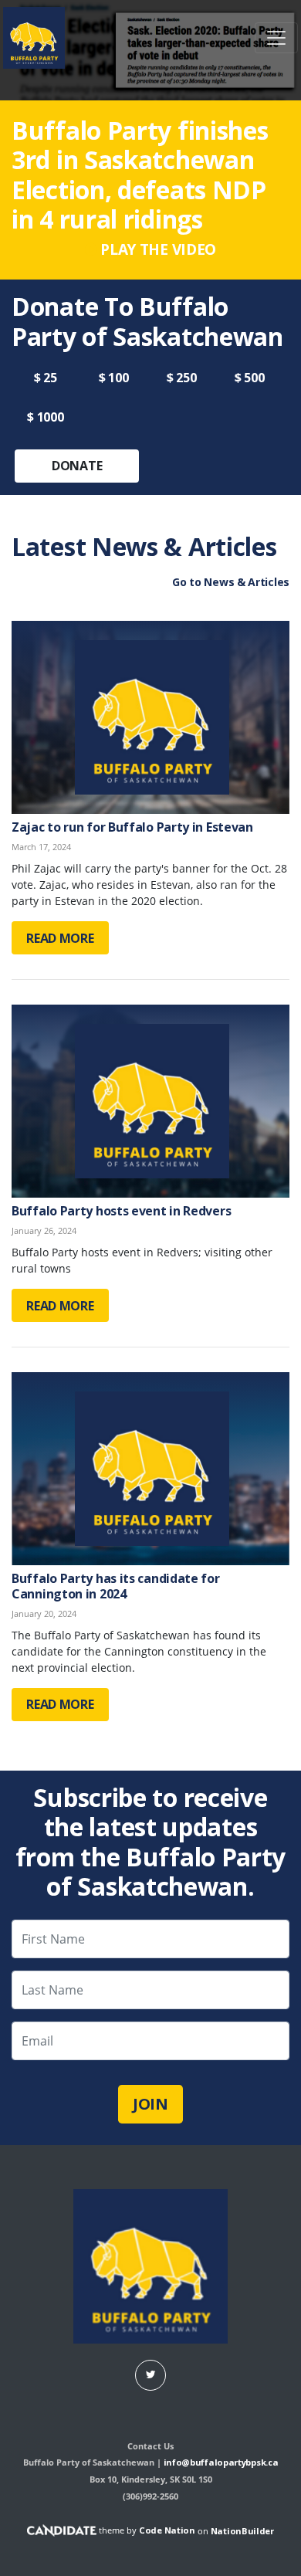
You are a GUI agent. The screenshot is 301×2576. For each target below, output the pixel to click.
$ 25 (46, 378)
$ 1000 (45, 417)
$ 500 (250, 378)
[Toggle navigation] (276, 38)
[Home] (34, 38)
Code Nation (167, 2530)
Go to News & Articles (231, 582)
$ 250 (182, 378)
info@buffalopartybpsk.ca (221, 2462)
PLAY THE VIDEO (157, 249)
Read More (60, 938)
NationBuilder (242, 2530)
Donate (77, 466)
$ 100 (114, 378)
